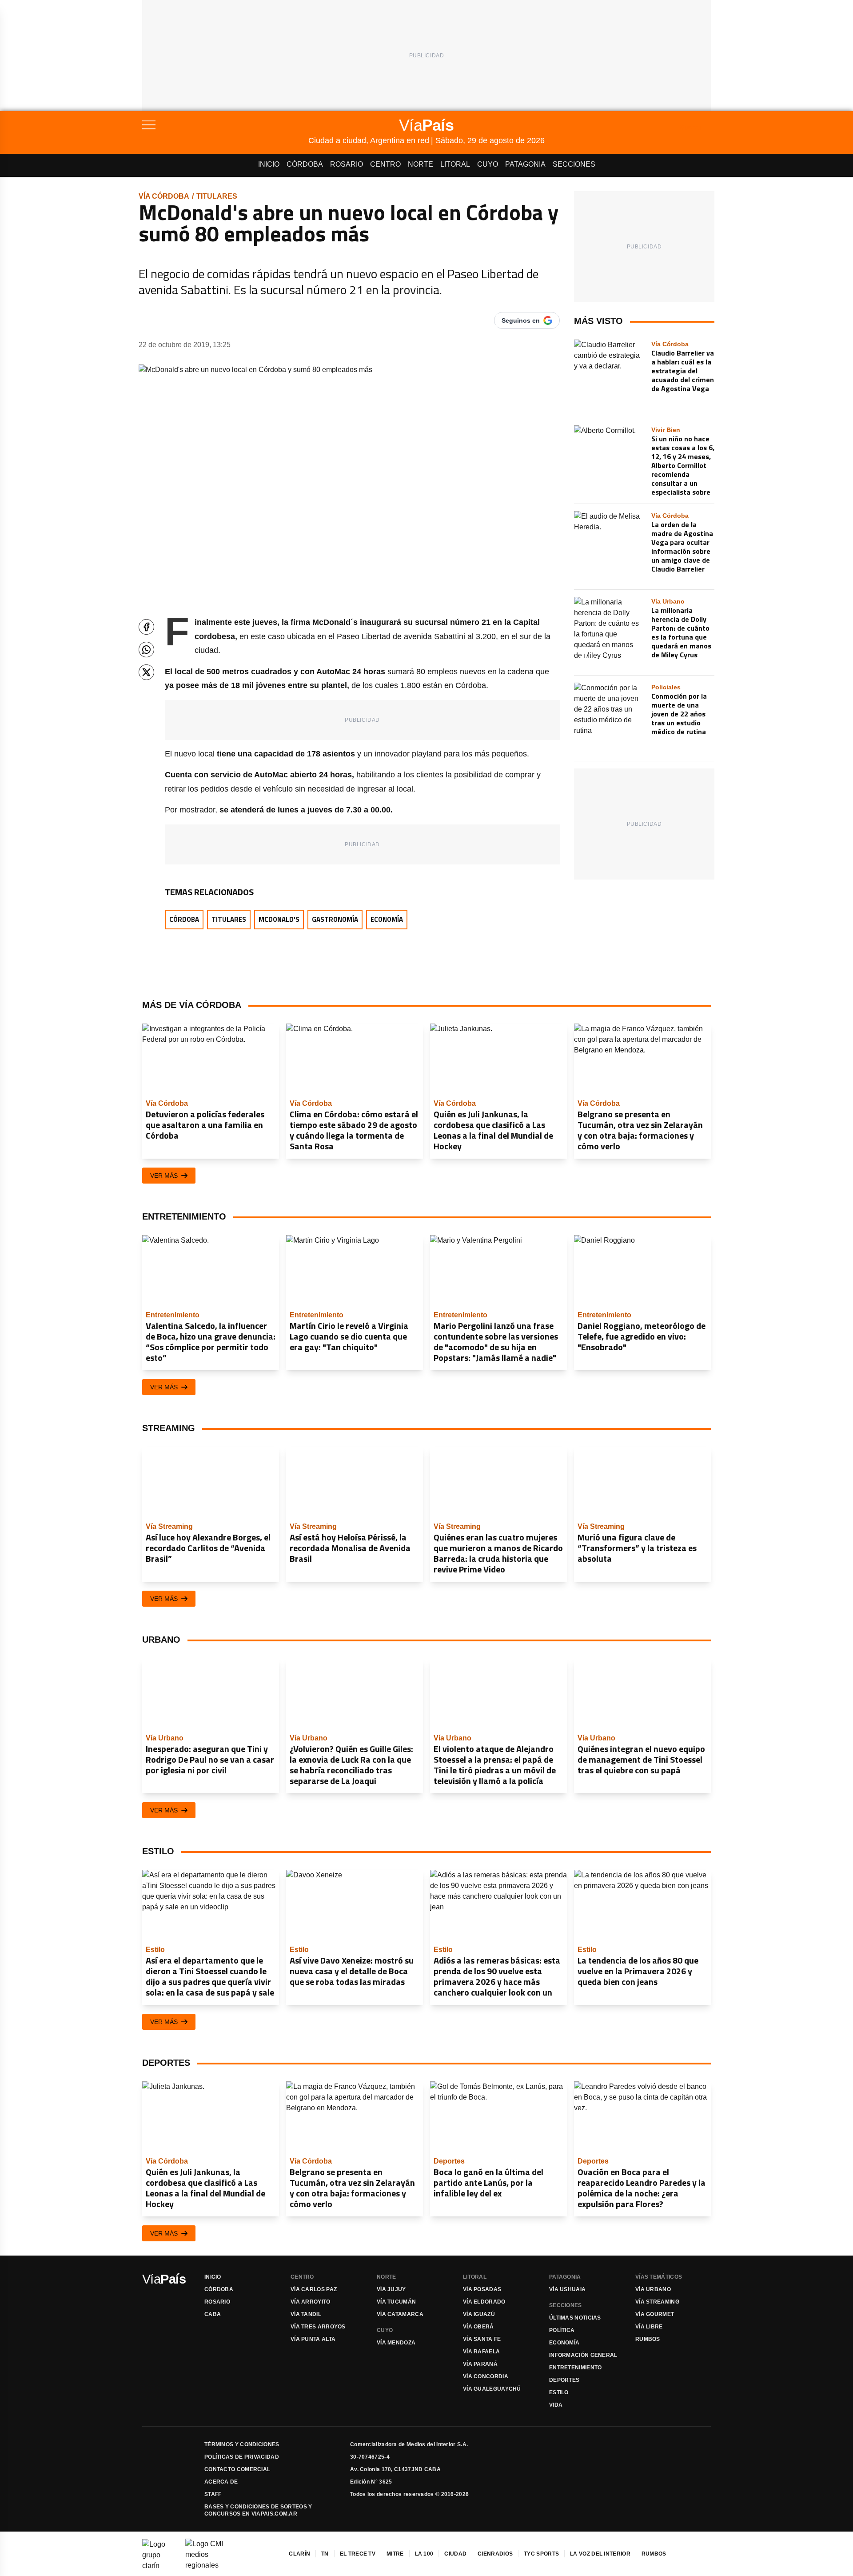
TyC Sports (541, 2554)
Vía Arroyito (311, 2302)
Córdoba (305, 164)
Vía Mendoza (396, 2343)
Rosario (347, 164)
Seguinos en (521, 320)
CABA (213, 2314)
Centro (385, 164)
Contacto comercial (237, 2469)
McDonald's (279, 919)
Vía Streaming (657, 2302)
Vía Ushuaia (567, 2289)
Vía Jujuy (391, 2289)
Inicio (269, 164)
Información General (583, 2355)
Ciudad (455, 2554)
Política (562, 2330)
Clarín (299, 2554)
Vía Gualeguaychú (492, 2389)
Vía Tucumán (396, 2302)
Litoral (455, 164)
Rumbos (648, 2339)
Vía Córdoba (164, 196)
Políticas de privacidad (242, 2457)
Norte (421, 164)
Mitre (395, 2554)
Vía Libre (649, 2327)
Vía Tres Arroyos (318, 2327)
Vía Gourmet (655, 2314)
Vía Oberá (478, 2327)
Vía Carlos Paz (314, 2289)
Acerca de (221, 2482)
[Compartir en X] (146, 672)
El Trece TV (358, 2554)
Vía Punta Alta (313, 2339)
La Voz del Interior (600, 2554)
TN (325, 2554)
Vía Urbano (653, 2289)
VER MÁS (164, 1176)
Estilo (559, 2392)
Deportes (564, 2380)
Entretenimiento (576, 2368)
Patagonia (525, 164)
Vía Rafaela (481, 2352)
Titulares (217, 196)
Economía (387, 919)
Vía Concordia (486, 2376)
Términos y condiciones (242, 2444)
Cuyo (488, 164)
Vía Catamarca (400, 2314)
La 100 (424, 2554)
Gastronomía (335, 919)
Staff (213, 2494)
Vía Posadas (482, 2289)
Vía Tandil (306, 2314)
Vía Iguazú (479, 2314)
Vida (556, 2405)
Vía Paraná (480, 2364)
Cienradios (495, 2554)
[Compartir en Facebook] (146, 627)
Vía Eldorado (484, 2302)
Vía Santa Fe (482, 2339)
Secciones (574, 164)
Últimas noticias (575, 2318)
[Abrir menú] (225, 125)
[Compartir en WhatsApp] (146, 650)
